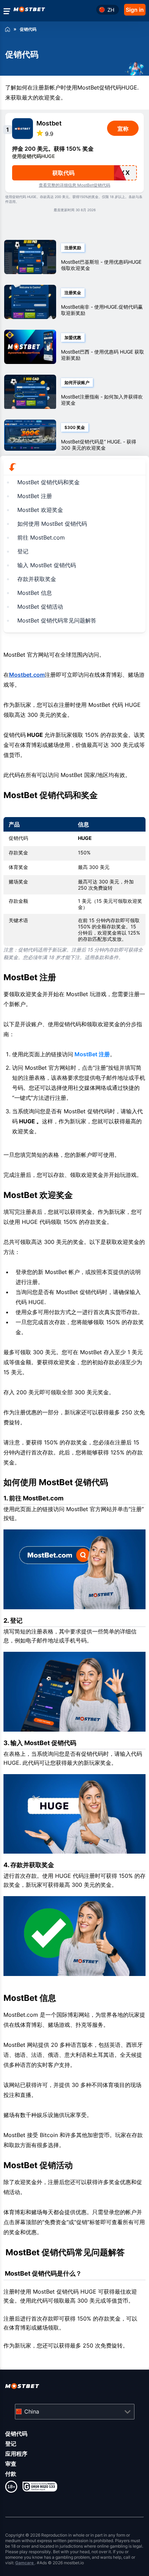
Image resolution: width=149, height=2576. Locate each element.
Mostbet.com (27, 675)
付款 (11, 2474)
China (32, 2411)
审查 (11, 2464)
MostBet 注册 (91, 1054)
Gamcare (25, 2563)
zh (111, 10)
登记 (11, 2444)
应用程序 (16, 2454)
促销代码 (16, 2434)
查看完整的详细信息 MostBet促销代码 (74, 185)
